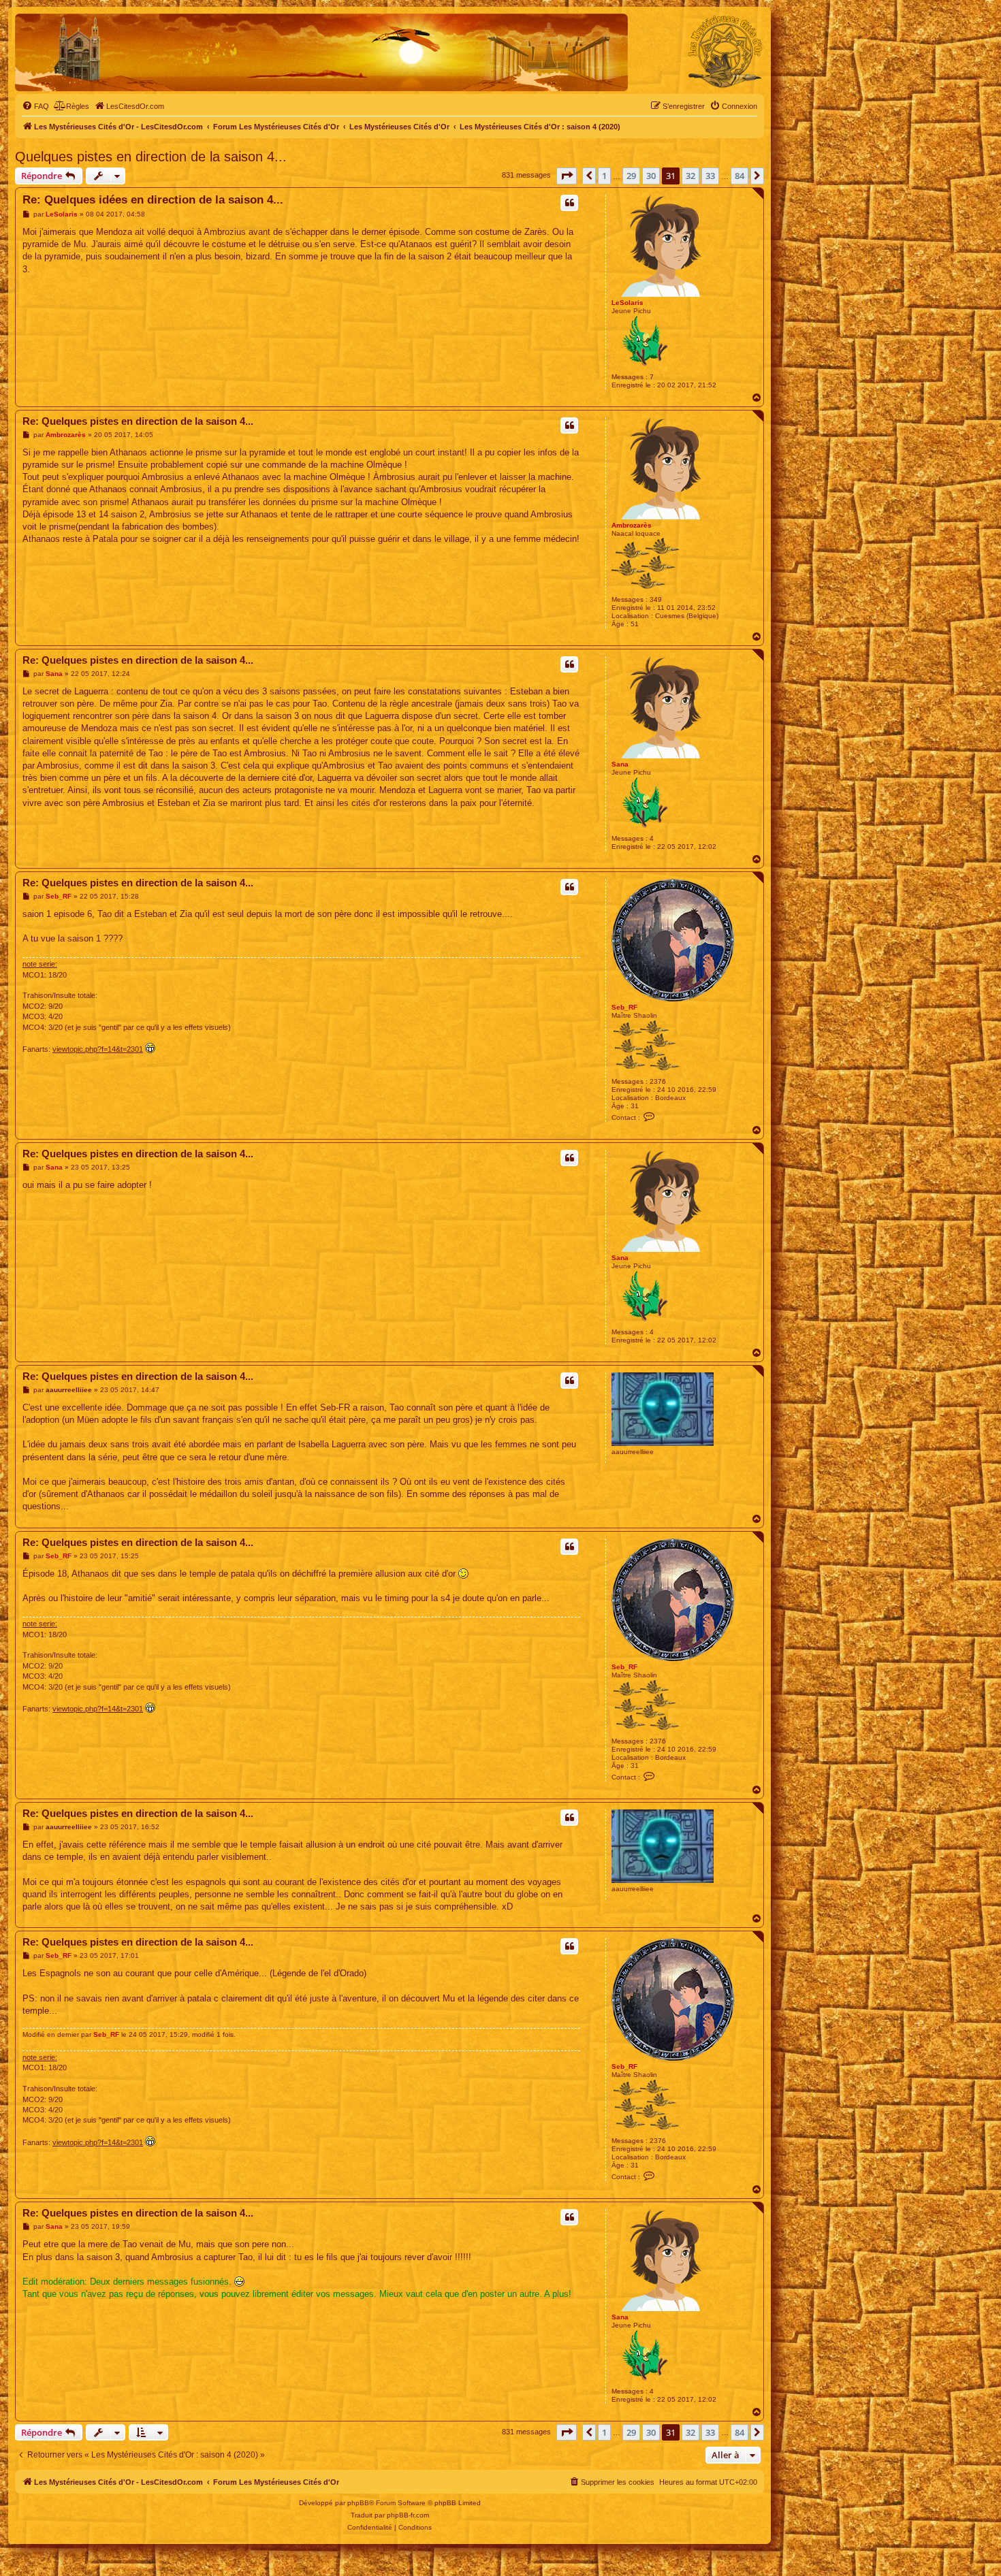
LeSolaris (627, 303)
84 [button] (740, 176)
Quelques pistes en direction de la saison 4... (151, 157)
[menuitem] (35, 106)
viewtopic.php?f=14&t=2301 (98, 1049)
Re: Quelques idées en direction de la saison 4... (153, 200)
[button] (567, 176)
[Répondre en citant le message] (569, 203)
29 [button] (631, 176)
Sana (620, 764)
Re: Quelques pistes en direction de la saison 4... (138, 421)
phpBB (358, 2503)
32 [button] (690, 176)
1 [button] (604, 176)
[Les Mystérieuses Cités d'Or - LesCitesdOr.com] (725, 52)
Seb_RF (624, 1007)
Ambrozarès (632, 525)
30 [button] (651, 176)
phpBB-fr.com (408, 2515)
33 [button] (710, 176)
